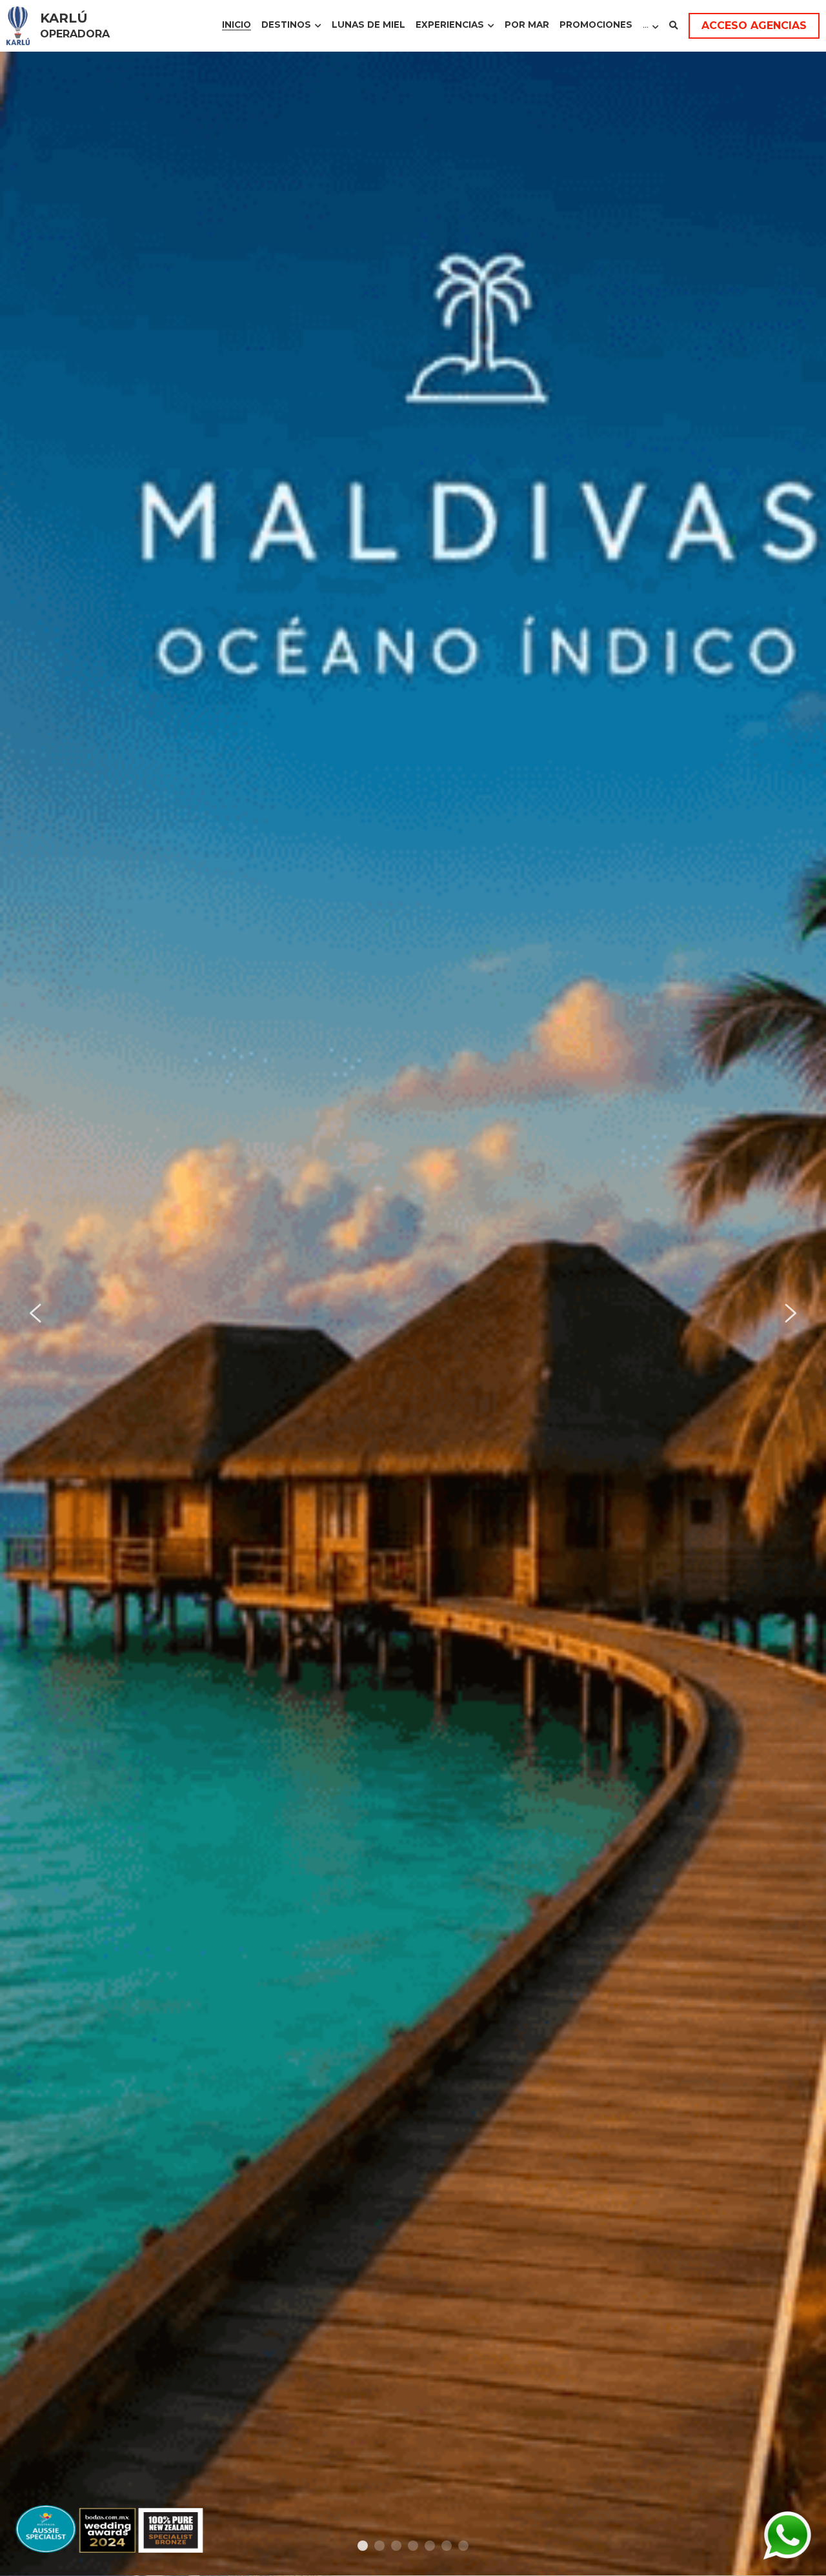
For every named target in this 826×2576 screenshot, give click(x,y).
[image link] (18, 25)
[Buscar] (674, 26)
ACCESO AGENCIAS (754, 25)
